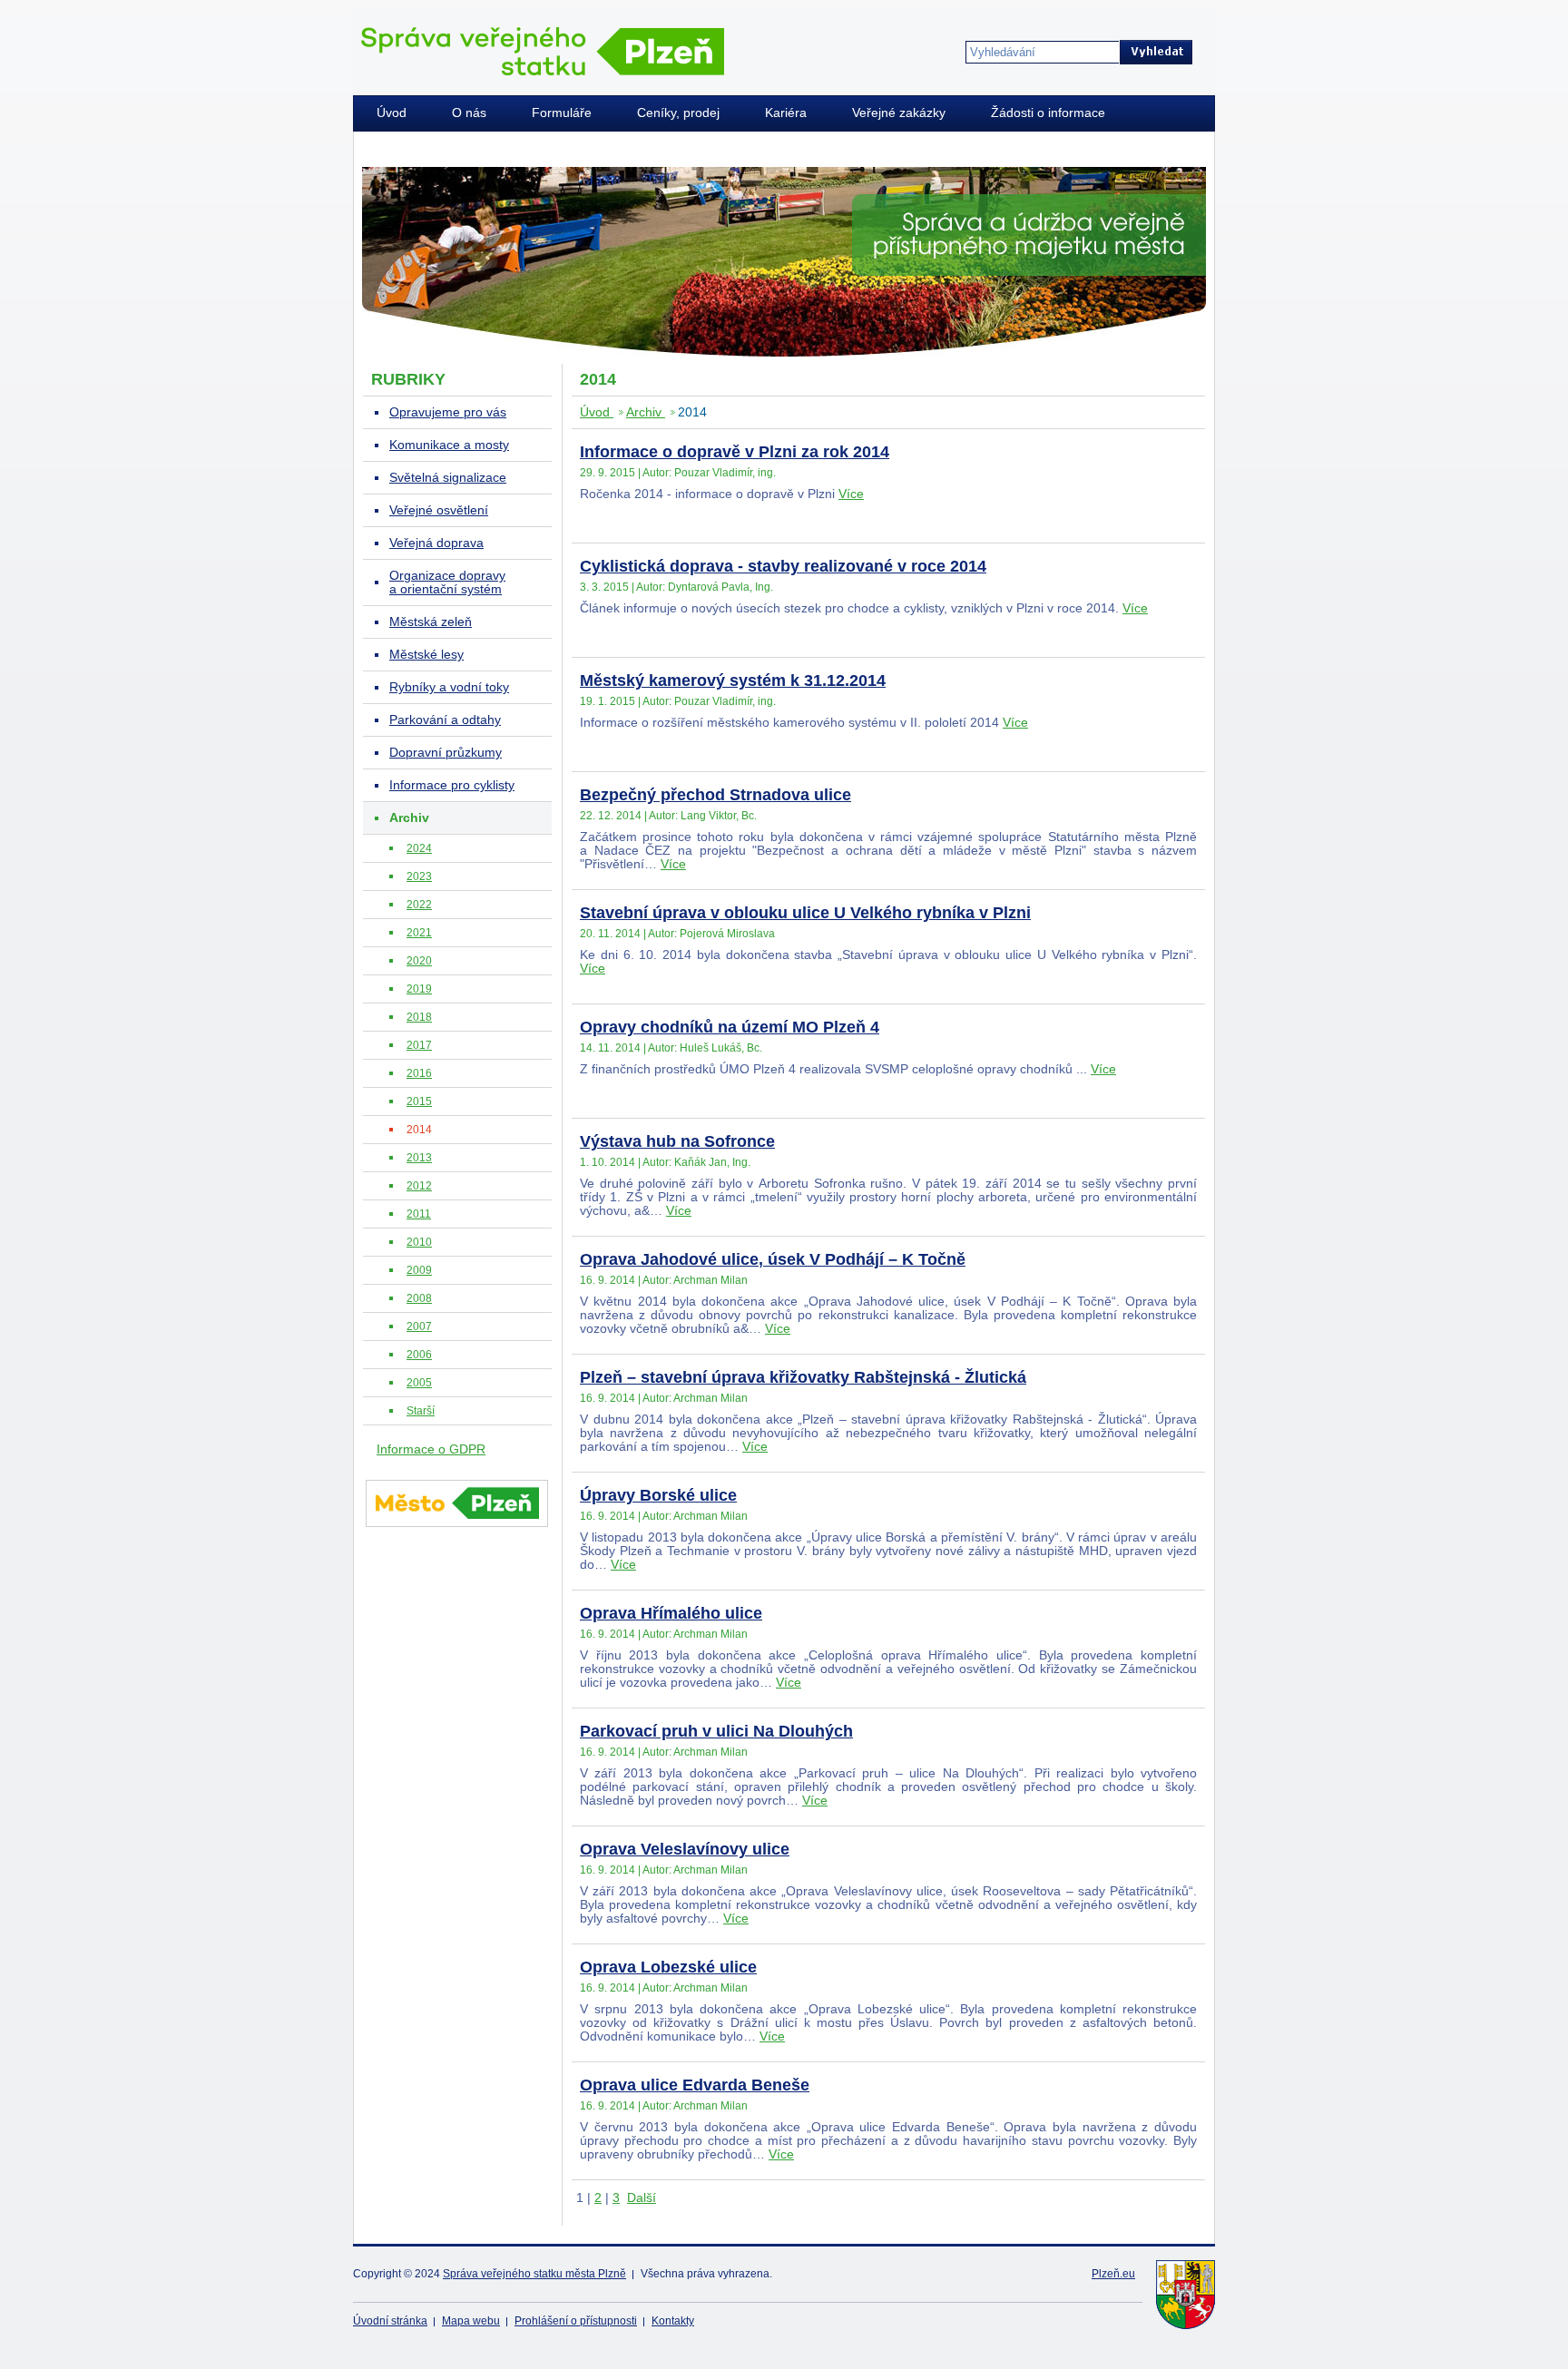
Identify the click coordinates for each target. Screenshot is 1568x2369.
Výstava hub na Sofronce (677, 1141)
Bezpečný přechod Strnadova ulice (715, 795)
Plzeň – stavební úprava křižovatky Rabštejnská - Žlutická (803, 1377)
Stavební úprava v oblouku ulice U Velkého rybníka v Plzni (805, 913)
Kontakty (673, 2321)
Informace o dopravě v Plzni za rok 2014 (735, 452)
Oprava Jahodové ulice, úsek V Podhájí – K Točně (773, 1259)
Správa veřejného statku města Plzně (534, 2274)
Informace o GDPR (431, 1449)
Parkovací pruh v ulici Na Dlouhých (716, 1731)
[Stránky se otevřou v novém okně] (457, 1530)
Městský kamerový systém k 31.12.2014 (733, 680)
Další (642, 2198)
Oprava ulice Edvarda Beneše (695, 2085)
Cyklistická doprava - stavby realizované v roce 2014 (783, 566)
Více (851, 494)
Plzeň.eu (1113, 2274)
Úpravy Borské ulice (658, 1495)
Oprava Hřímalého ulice (671, 1613)
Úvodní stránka (390, 2321)
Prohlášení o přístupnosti (576, 2321)
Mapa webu (471, 2321)
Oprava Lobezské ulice (668, 1967)
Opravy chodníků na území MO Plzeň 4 (730, 1027)
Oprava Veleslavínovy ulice (685, 1849)
